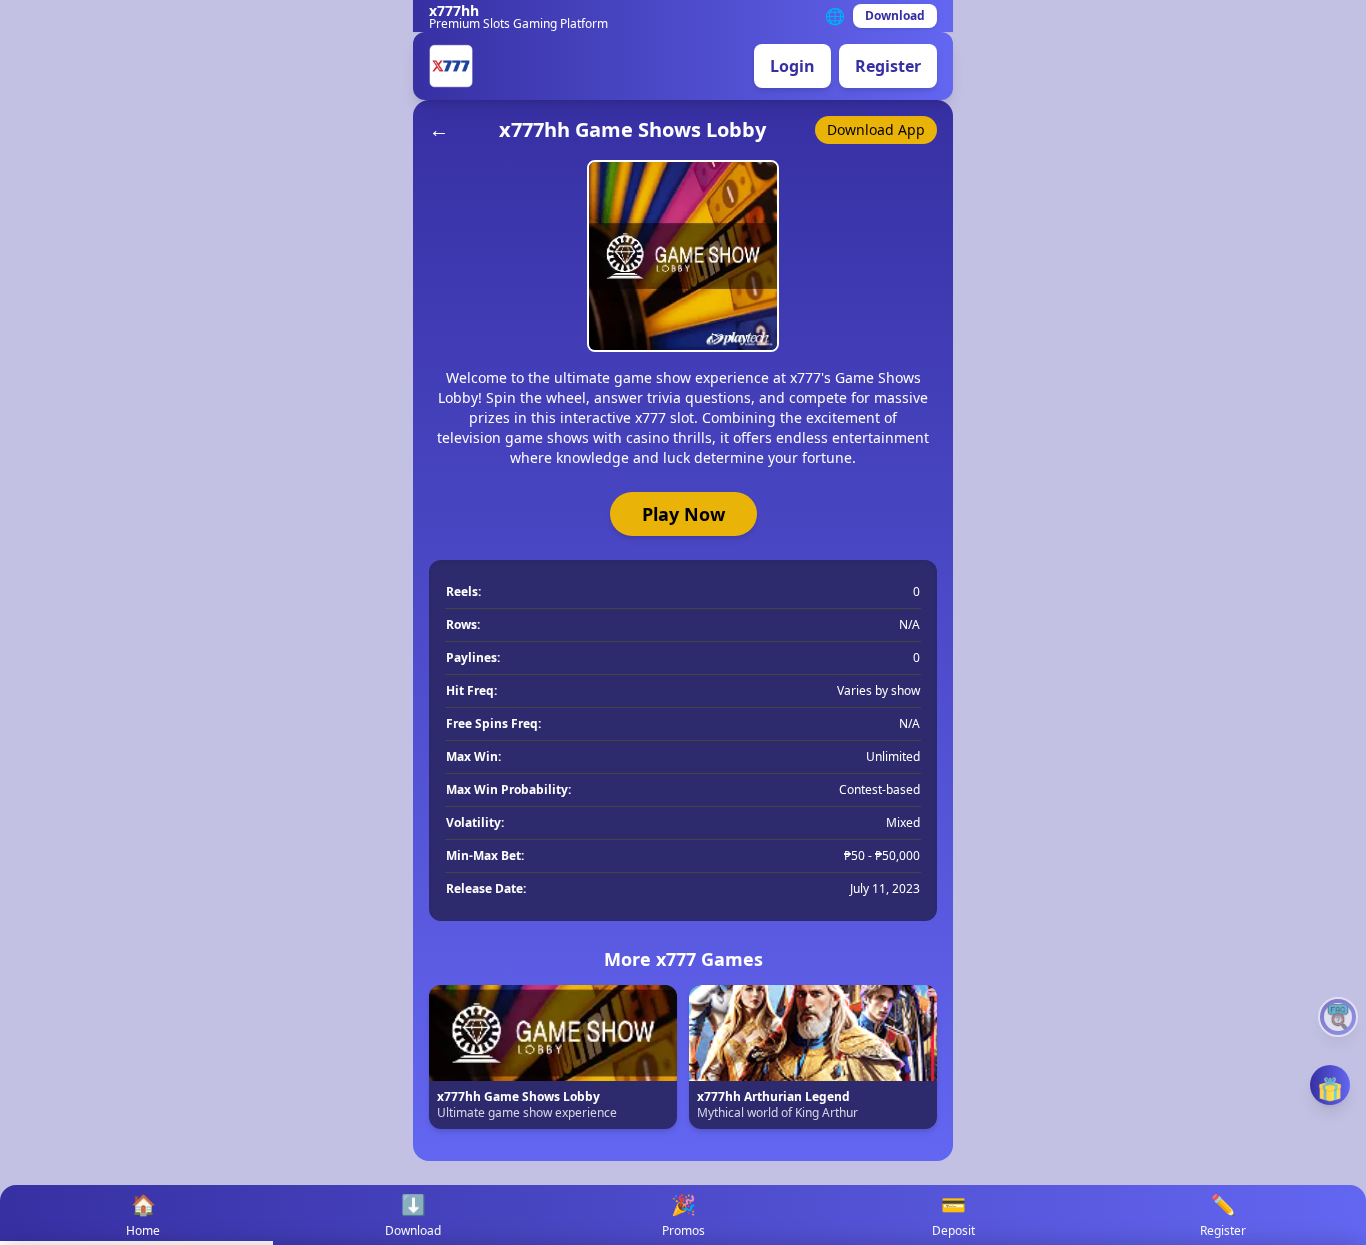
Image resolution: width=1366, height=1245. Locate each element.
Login (792, 66)
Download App (876, 129)
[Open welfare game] (1330, 1085)
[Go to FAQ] (1338, 1017)
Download (895, 15)
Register (888, 66)
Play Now (683, 514)
